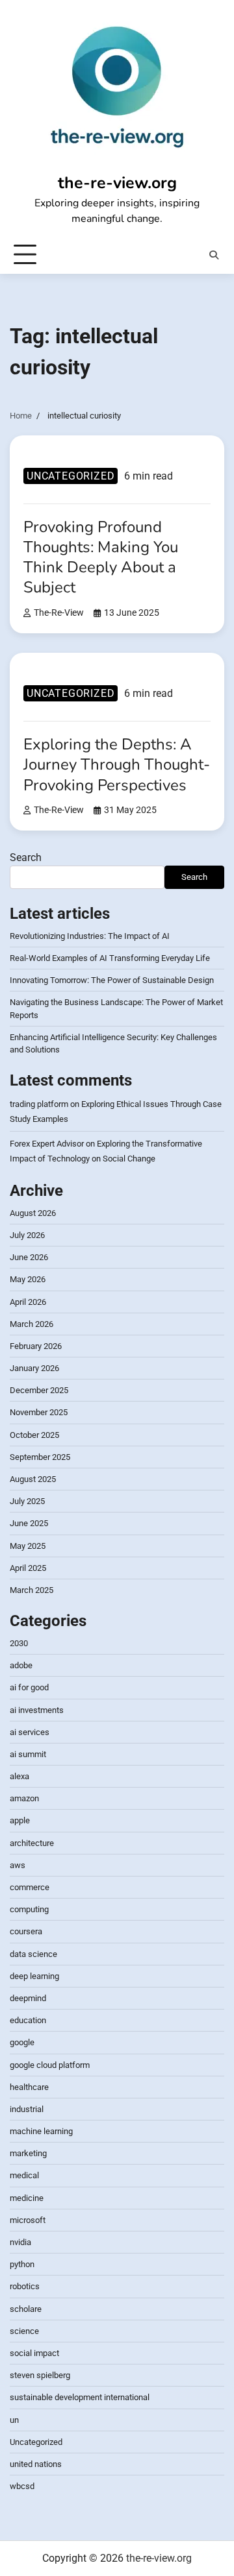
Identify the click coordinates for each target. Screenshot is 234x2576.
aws (18, 1865)
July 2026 (27, 1235)
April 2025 (28, 1568)
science (24, 2331)
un (14, 2420)
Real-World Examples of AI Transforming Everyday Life (110, 958)
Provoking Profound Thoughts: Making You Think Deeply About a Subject (101, 557)
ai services (30, 1732)
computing (29, 1909)
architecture (32, 1843)
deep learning (34, 1976)
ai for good (29, 1687)
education (28, 2020)
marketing (28, 2153)
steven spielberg (40, 2375)
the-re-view (59, 613)
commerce (30, 1887)
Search (26, 857)
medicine (27, 2198)
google (22, 2042)
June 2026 (29, 1257)
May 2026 (28, 1279)
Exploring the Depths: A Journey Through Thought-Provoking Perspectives (117, 764)
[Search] (214, 255)
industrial (27, 2109)
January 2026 (34, 1368)
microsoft (28, 2220)
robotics (25, 2286)
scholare (26, 2309)
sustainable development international (80, 2397)
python (22, 2264)
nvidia (20, 2242)
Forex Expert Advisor (47, 1144)
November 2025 (39, 1412)
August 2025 (33, 1479)
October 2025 (34, 1435)
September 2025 (40, 1457)
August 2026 (33, 1213)
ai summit (28, 1754)
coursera (26, 1931)
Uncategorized (71, 476)
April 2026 (28, 1302)
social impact (34, 2353)
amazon (24, 1798)
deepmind (28, 1998)
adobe (21, 1665)
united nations (36, 2464)
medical (24, 2175)
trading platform (39, 1104)
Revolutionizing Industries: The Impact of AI (90, 936)
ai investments (37, 1710)
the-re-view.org (117, 183)
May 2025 (28, 1546)
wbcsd (22, 2486)
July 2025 (27, 1501)
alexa (19, 1776)
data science (33, 1954)
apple (20, 1820)
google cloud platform (50, 2065)
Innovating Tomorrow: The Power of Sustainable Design (112, 980)
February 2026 (36, 1346)
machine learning (41, 2131)
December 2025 (39, 1390)
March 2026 (32, 1324)
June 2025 (29, 1523)
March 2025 (32, 1590)
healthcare (29, 2087)
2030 (19, 1643)
